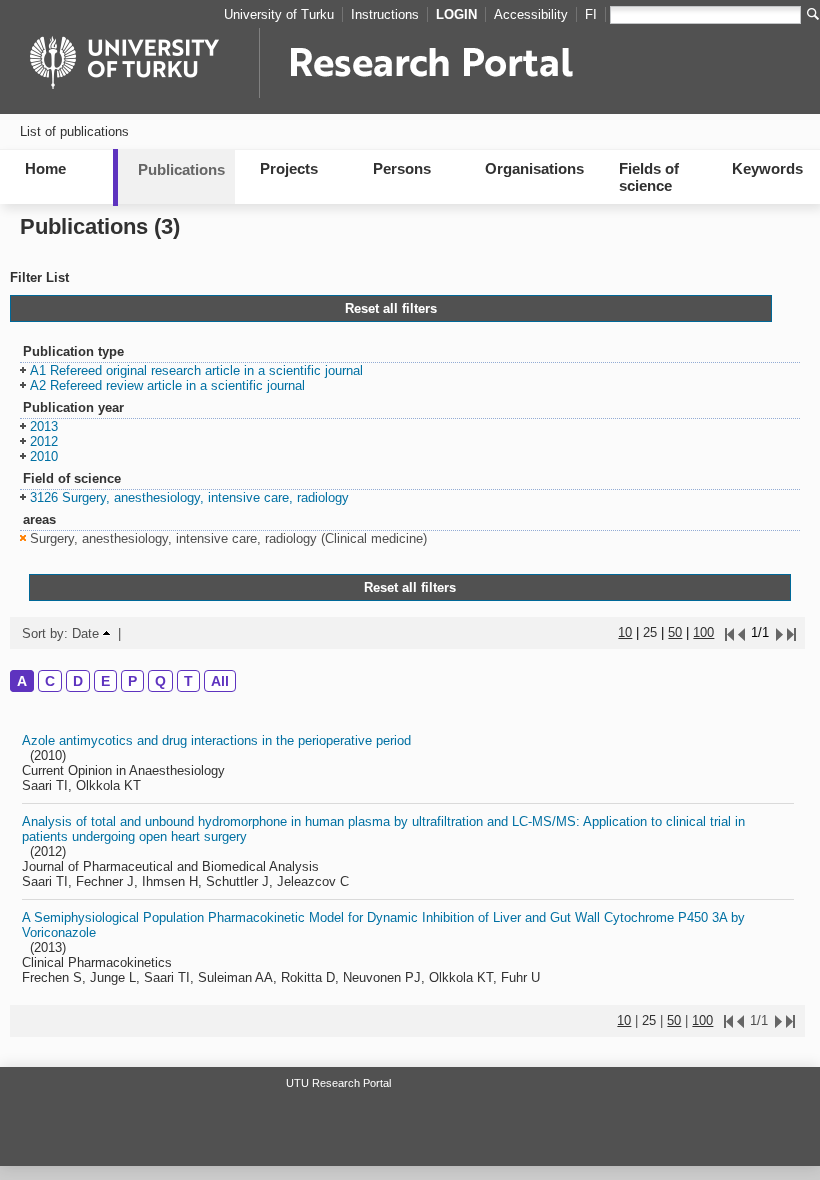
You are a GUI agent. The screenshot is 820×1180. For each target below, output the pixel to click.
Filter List (39, 277)
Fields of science (649, 177)
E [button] (105, 681)
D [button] (78, 681)
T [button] (188, 681)
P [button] (132, 681)
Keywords (767, 168)
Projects (289, 168)
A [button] (22, 681)
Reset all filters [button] (391, 308)
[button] (191, 371)
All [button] (220, 681)
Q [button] (160, 681)
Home (45, 168)
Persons (402, 168)
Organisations (534, 168)
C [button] (50, 681)
